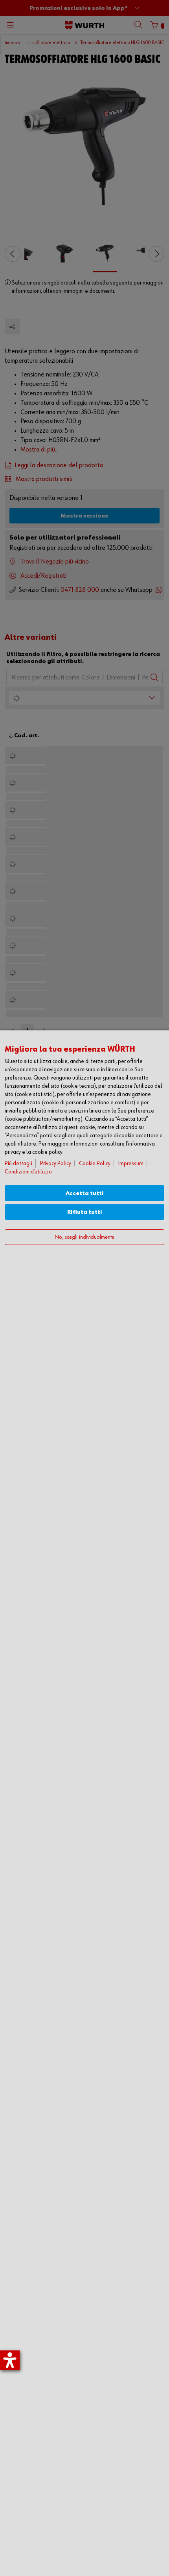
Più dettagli (18, 1163)
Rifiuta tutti (85, 1212)
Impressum (131, 1163)
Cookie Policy (95, 1163)
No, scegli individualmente (84, 1237)
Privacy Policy (56, 1163)
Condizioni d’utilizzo (28, 1172)
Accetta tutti (85, 1193)
